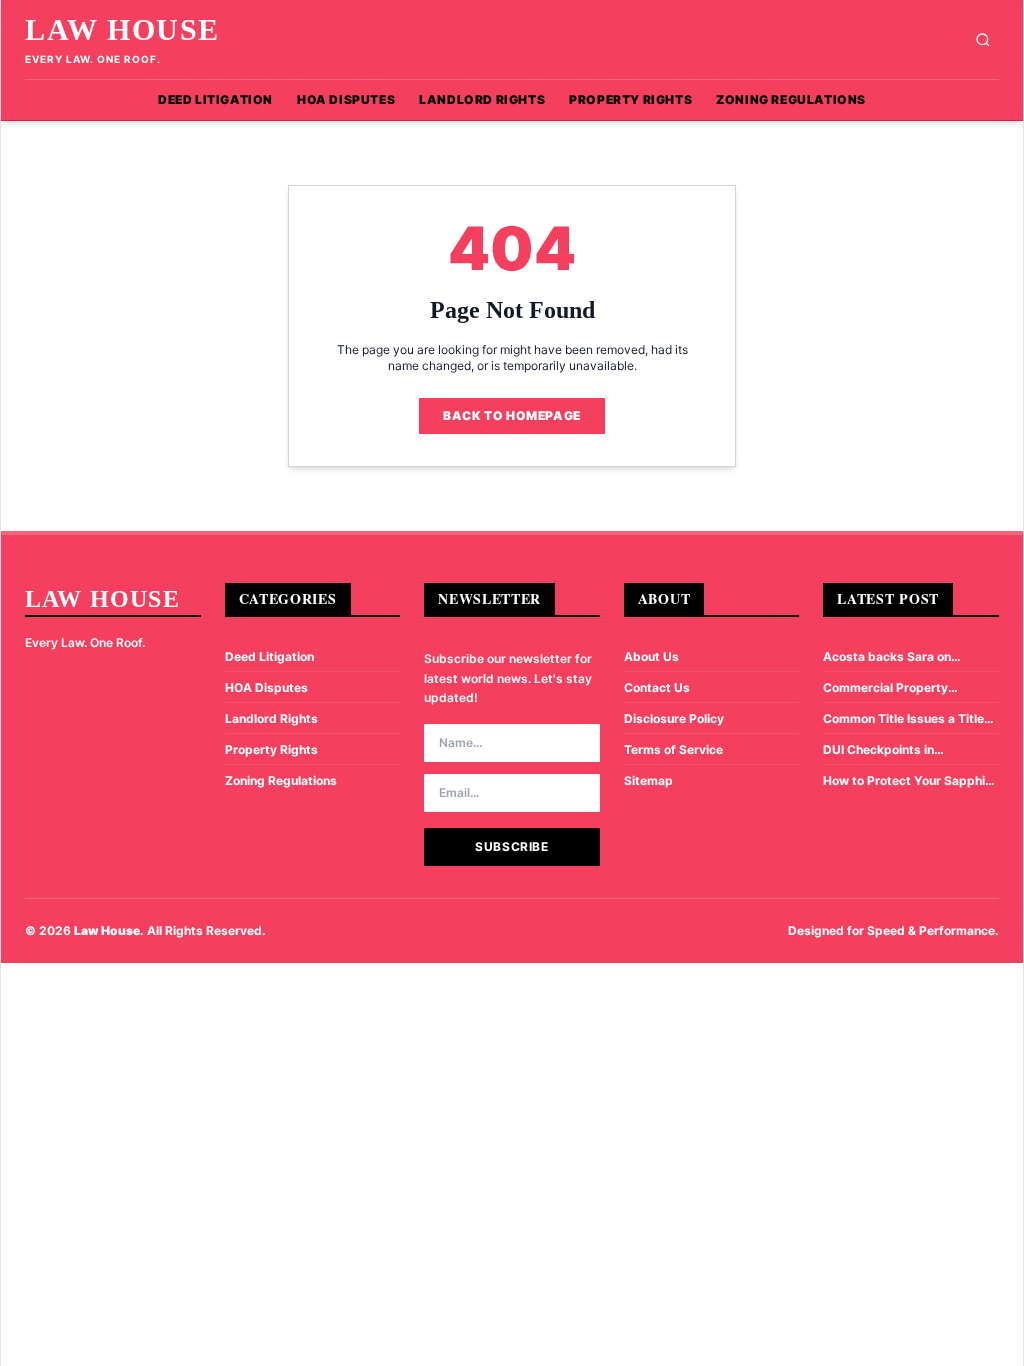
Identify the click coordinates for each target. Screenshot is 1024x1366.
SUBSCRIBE (511, 846)
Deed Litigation (215, 99)
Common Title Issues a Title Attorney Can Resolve (903, 719)
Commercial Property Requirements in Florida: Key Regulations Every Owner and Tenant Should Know (908, 688)
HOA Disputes (346, 99)
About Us (651, 656)
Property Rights (630, 99)
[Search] (983, 40)
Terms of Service (673, 749)
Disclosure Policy (674, 718)
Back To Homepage (512, 415)
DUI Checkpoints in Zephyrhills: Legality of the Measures (901, 750)
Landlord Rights (482, 99)
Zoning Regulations (791, 99)
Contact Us (657, 687)
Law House (122, 29)
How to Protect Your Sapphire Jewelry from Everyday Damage (910, 781)
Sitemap (648, 780)
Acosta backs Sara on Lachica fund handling (887, 657)
